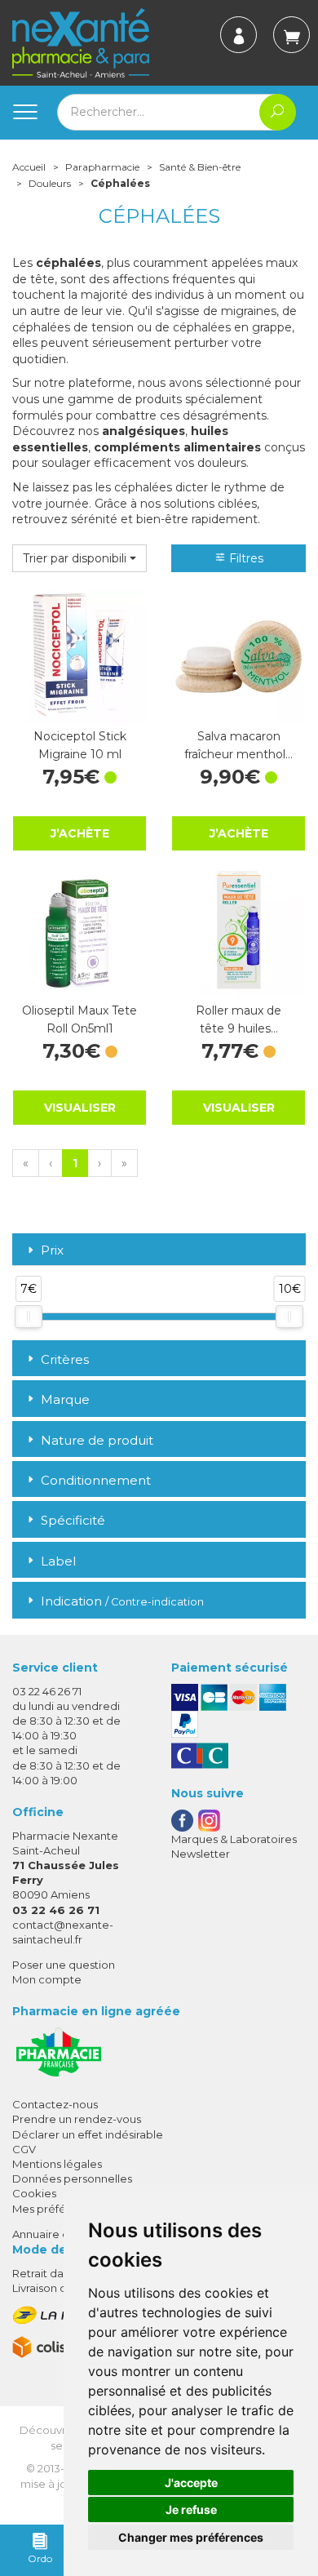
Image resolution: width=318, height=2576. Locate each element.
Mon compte (47, 1979)
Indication (122, 1601)
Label (58, 1561)
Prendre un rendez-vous (77, 2119)
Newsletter (201, 1854)
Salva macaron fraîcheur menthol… (238, 745)
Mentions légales (57, 2164)
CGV (24, 2149)
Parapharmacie (102, 167)
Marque (65, 1399)
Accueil (29, 167)
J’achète (80, 833)
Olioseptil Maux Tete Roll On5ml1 (79, 1019)
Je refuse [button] (191, 2509)
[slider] (29, 1317)
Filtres (245, 558)
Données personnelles (72, 2178)
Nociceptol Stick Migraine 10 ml (80, 745)
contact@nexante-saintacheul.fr (63, 1932)
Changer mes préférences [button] (191, 2537)
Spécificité (73, 1520)
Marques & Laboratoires (234, 1839)
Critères (65, 1359)
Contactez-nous (55, 2104)
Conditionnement (96, 1480)
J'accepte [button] (191, 2483)
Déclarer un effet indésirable (88, 2134)
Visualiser (80, 1108)
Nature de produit (97, 1440)
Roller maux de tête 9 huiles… (238, 1019)
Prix (52, 1251)
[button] (79, 558)
